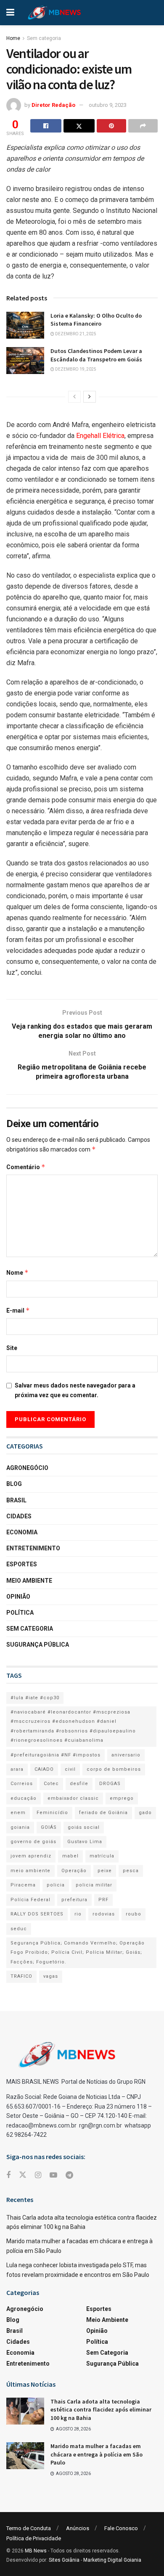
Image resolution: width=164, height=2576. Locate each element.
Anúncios (78, 2528)
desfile (79, 1784)
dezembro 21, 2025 (75, 334)
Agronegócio (27, 1468)
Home (13, 38)
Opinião (18, 1597)
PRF (103, 1900)
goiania (20, 1827)
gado (145, 1813)
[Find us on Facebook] (8, 2175)
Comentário (26, 1167)
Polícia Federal (30, 1900)
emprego (122, 1798)
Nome (17, 1272)
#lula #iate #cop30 (35, 1698)
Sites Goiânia (64, 2560)
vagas (51, 1976)
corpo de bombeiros (114, 1769)
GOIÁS (49, 1827)
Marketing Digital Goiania (112, 2560)
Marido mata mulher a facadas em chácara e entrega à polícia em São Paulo (97, 2454)
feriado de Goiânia (103, 1813)
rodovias (104, 1914)
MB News (36, 2551)
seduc (19, 1929)
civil (70, 1769)
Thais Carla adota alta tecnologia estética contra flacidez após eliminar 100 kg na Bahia (101, 2410)
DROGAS (110, 1784)
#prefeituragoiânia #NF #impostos (56, 1755)
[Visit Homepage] (54, 13)
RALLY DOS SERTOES (37, 1914)
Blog (14, 1484)
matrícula (102, 1856)
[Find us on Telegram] (69, 2175)
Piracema (23, 1885)
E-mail (18, 1310)
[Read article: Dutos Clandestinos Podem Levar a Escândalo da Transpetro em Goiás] (25, 361)
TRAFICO (21, 1976)
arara (17, 1769)
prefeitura (74, 1900)
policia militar (94, 1885)
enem (18, 1813)
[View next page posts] (90, 397)
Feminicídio (52, 1813)
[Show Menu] (10, 13)
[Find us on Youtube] (53, 2175)
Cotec (51, 1784)
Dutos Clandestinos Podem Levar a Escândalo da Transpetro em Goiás (96, 355)
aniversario (126, 1755)
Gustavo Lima (85, 1842)
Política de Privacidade (34, 2538)
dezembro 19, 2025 (75, 369)
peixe (105, 1871)
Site (12, 1348)
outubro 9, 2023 (108, 105)
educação (24, 1798)
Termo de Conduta (29, 2528)
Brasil (16, 1500)
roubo (134, 1914)
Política (20, 1613)
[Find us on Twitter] (23, 2175)
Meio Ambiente (29, 1581)
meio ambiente (30, 1871)
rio (78, 1914)
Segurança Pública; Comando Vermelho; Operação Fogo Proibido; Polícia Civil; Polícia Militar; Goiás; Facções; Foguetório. (78, 1953)
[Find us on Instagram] (38, 2175)
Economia (22, 1532)
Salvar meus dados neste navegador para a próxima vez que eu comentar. (75, 1390)
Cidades (19, 1516)
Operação (74, 1871)
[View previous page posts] (74, 397)
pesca (131, 1871)
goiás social (84, 1827)
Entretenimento (33, 1548)
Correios (22, 1784)
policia (56, 1885)
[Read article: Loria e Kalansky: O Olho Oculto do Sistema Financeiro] (25, 325)
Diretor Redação (53, 105)
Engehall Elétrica (100, 436)
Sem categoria (44, 38)
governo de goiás (33, 1842)
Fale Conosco (121, 2528)
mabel (70, 1856)
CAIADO (44, 1769)
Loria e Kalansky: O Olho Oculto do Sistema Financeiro (96, 320)
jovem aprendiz (31, 1856)
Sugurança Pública (38, 1645)
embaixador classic (73, 1798)
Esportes (22, 1564)
